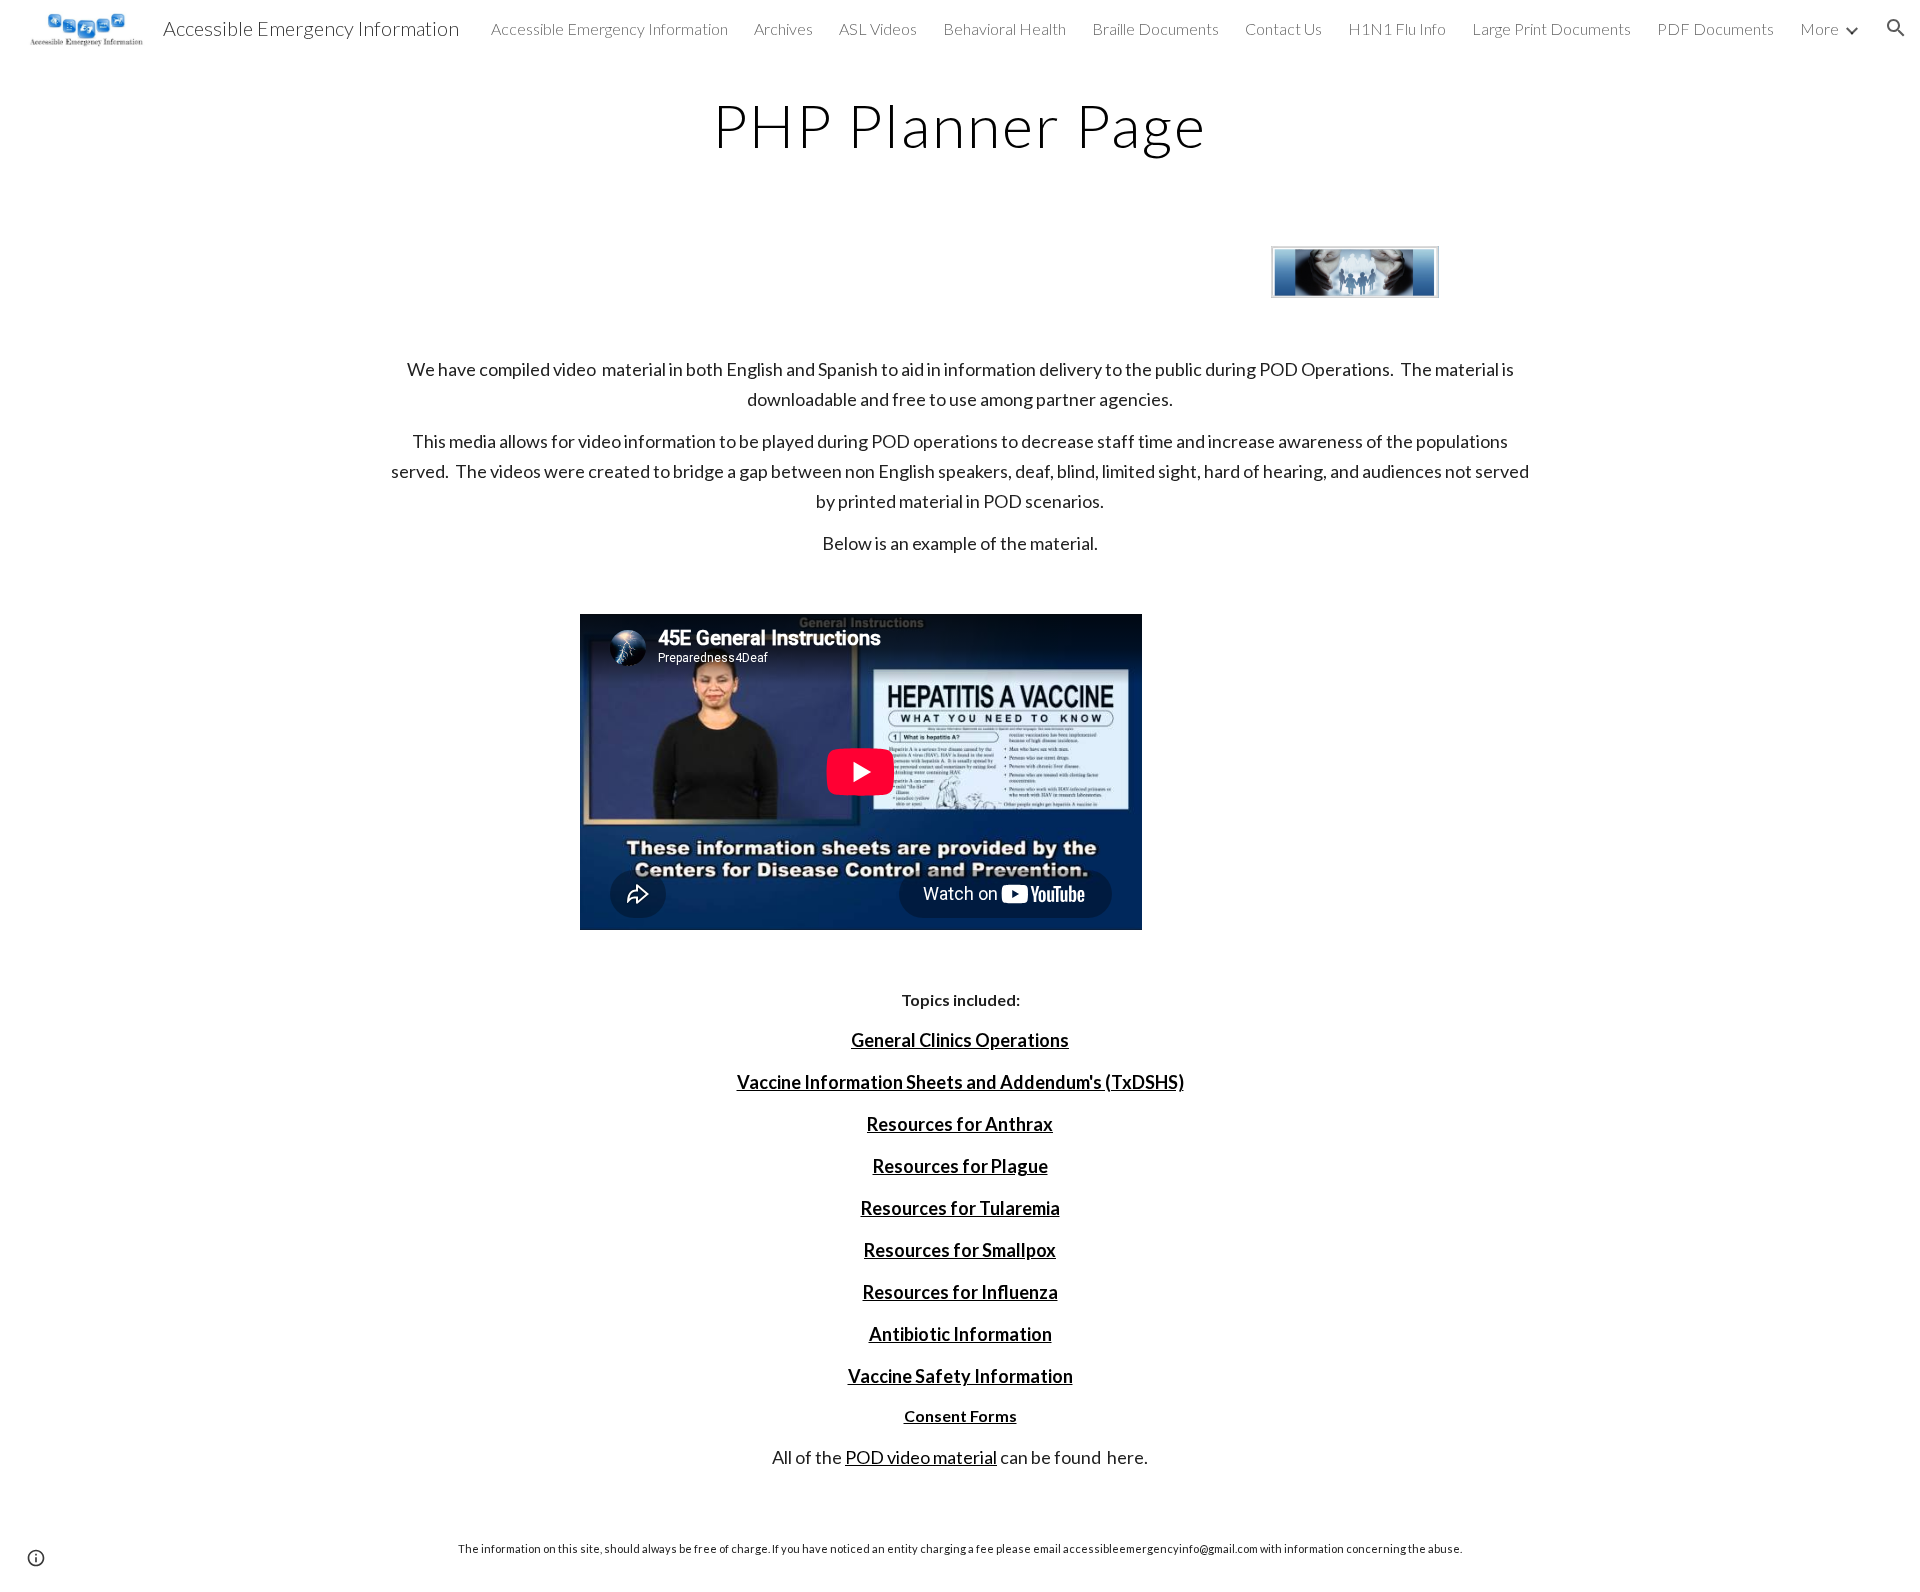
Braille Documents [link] (1155, 28)
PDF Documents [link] (1715, 28)
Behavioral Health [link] (1004, 28)
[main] (960, 125)
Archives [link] (783, 28)
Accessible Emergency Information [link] (609, 28)
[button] (1896, 28)
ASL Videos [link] (878, 28)
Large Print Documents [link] (1551, 28)
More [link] (1819, 28)
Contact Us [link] (1283, 28)
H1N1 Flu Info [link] (1397, 28)
